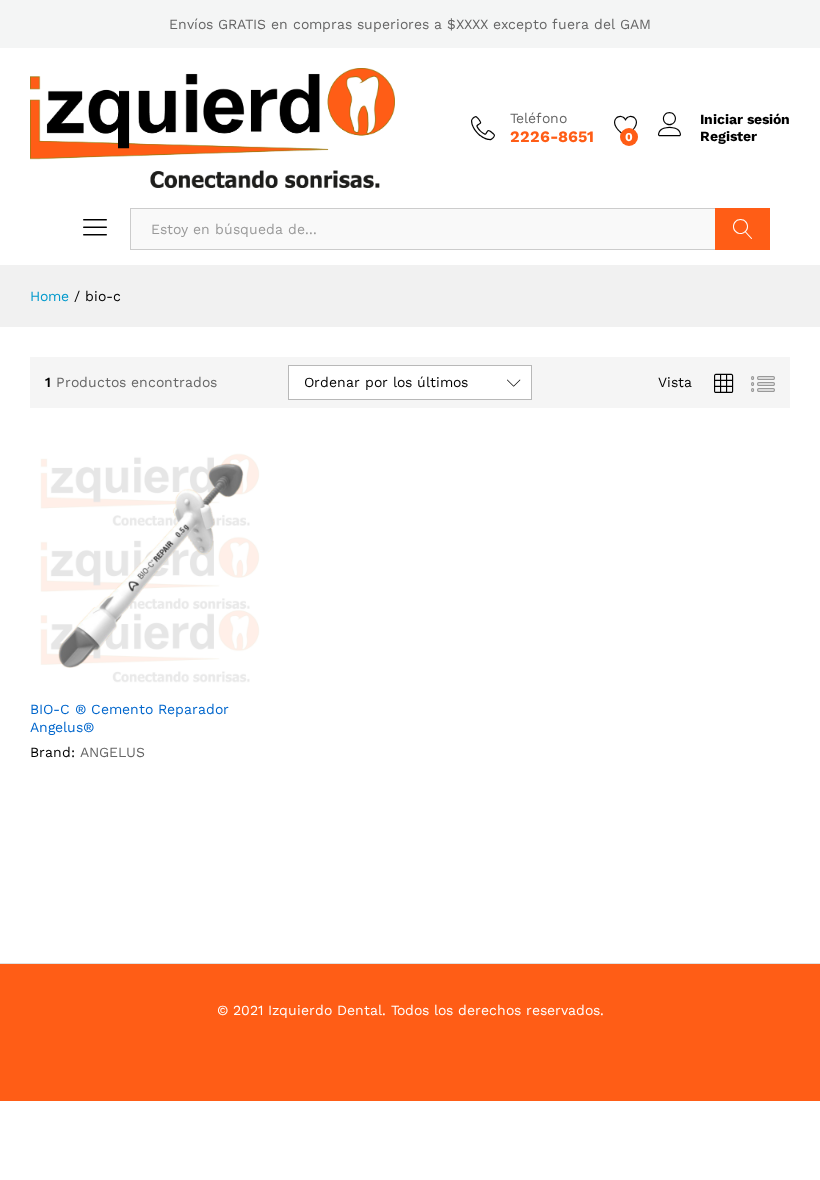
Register (728, 136)
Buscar (742, 229)
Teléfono (538, 118)
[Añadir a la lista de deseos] (170, 676)
